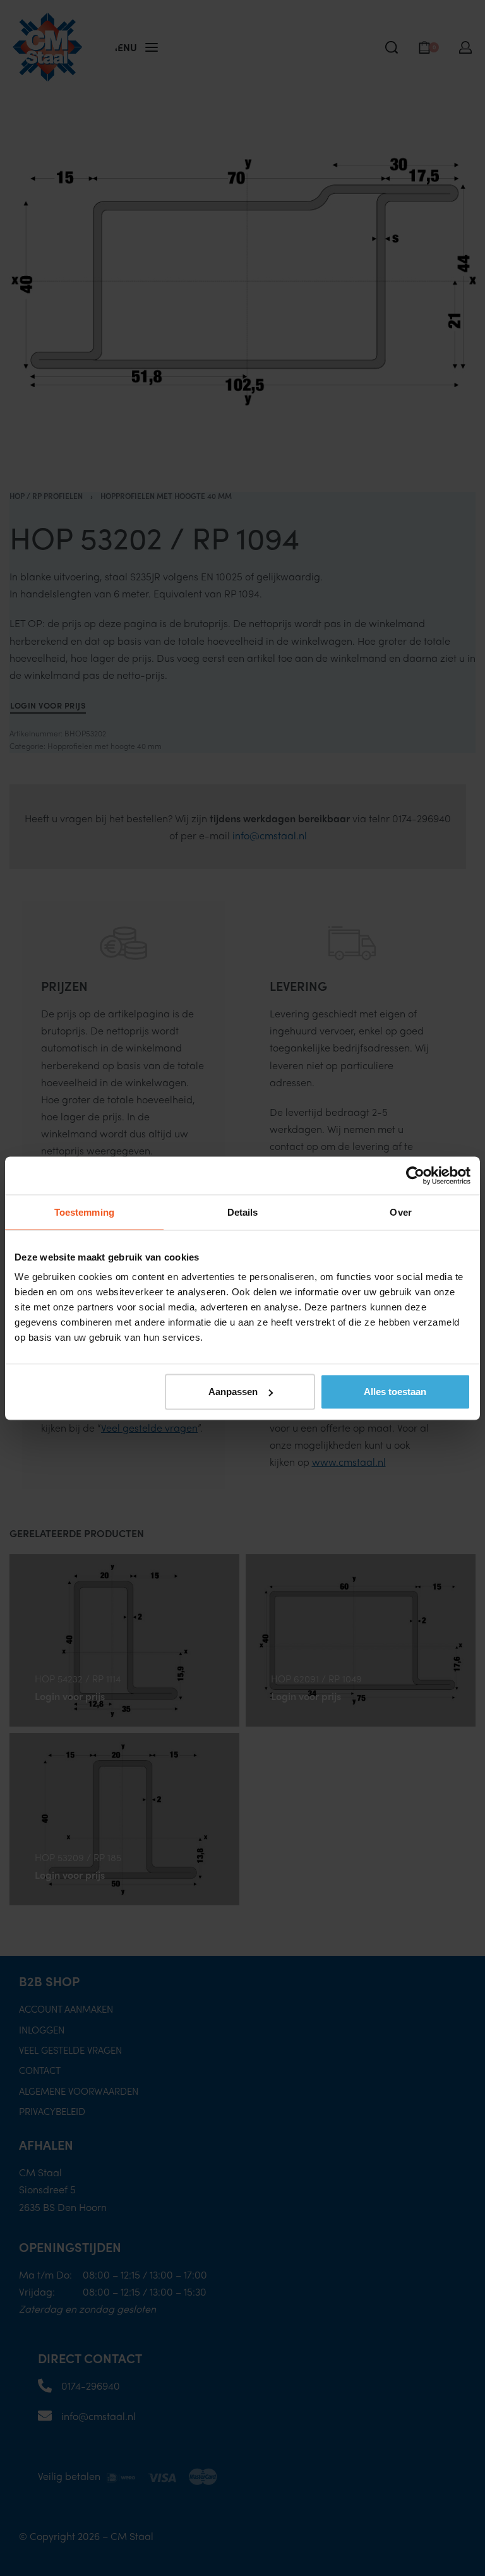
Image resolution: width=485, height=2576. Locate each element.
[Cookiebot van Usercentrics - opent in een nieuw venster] (415, 1175)
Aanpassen (233, 1392)
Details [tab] (243, 1212)
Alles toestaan (395, 1392)
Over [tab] (400, 1212)
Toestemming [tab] (84, 1212)
